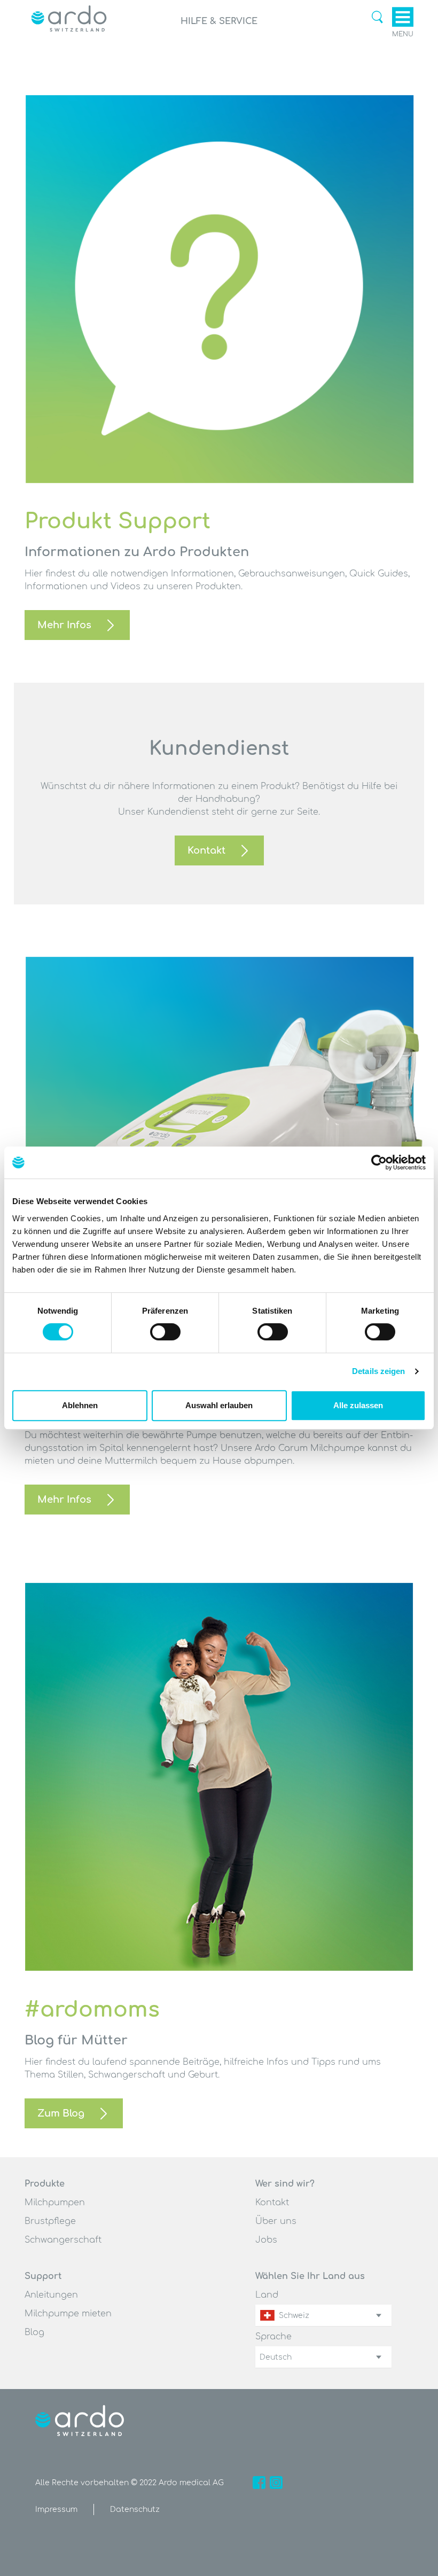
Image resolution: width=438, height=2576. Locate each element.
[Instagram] (276, 2483)
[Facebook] (259, 2483)
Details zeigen (378, 1371)
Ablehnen (80, 1405)
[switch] (165, 1332)
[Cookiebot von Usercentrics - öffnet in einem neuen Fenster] (379, 1162)
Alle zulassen (358, 1405)
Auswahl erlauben (219, 1405)
